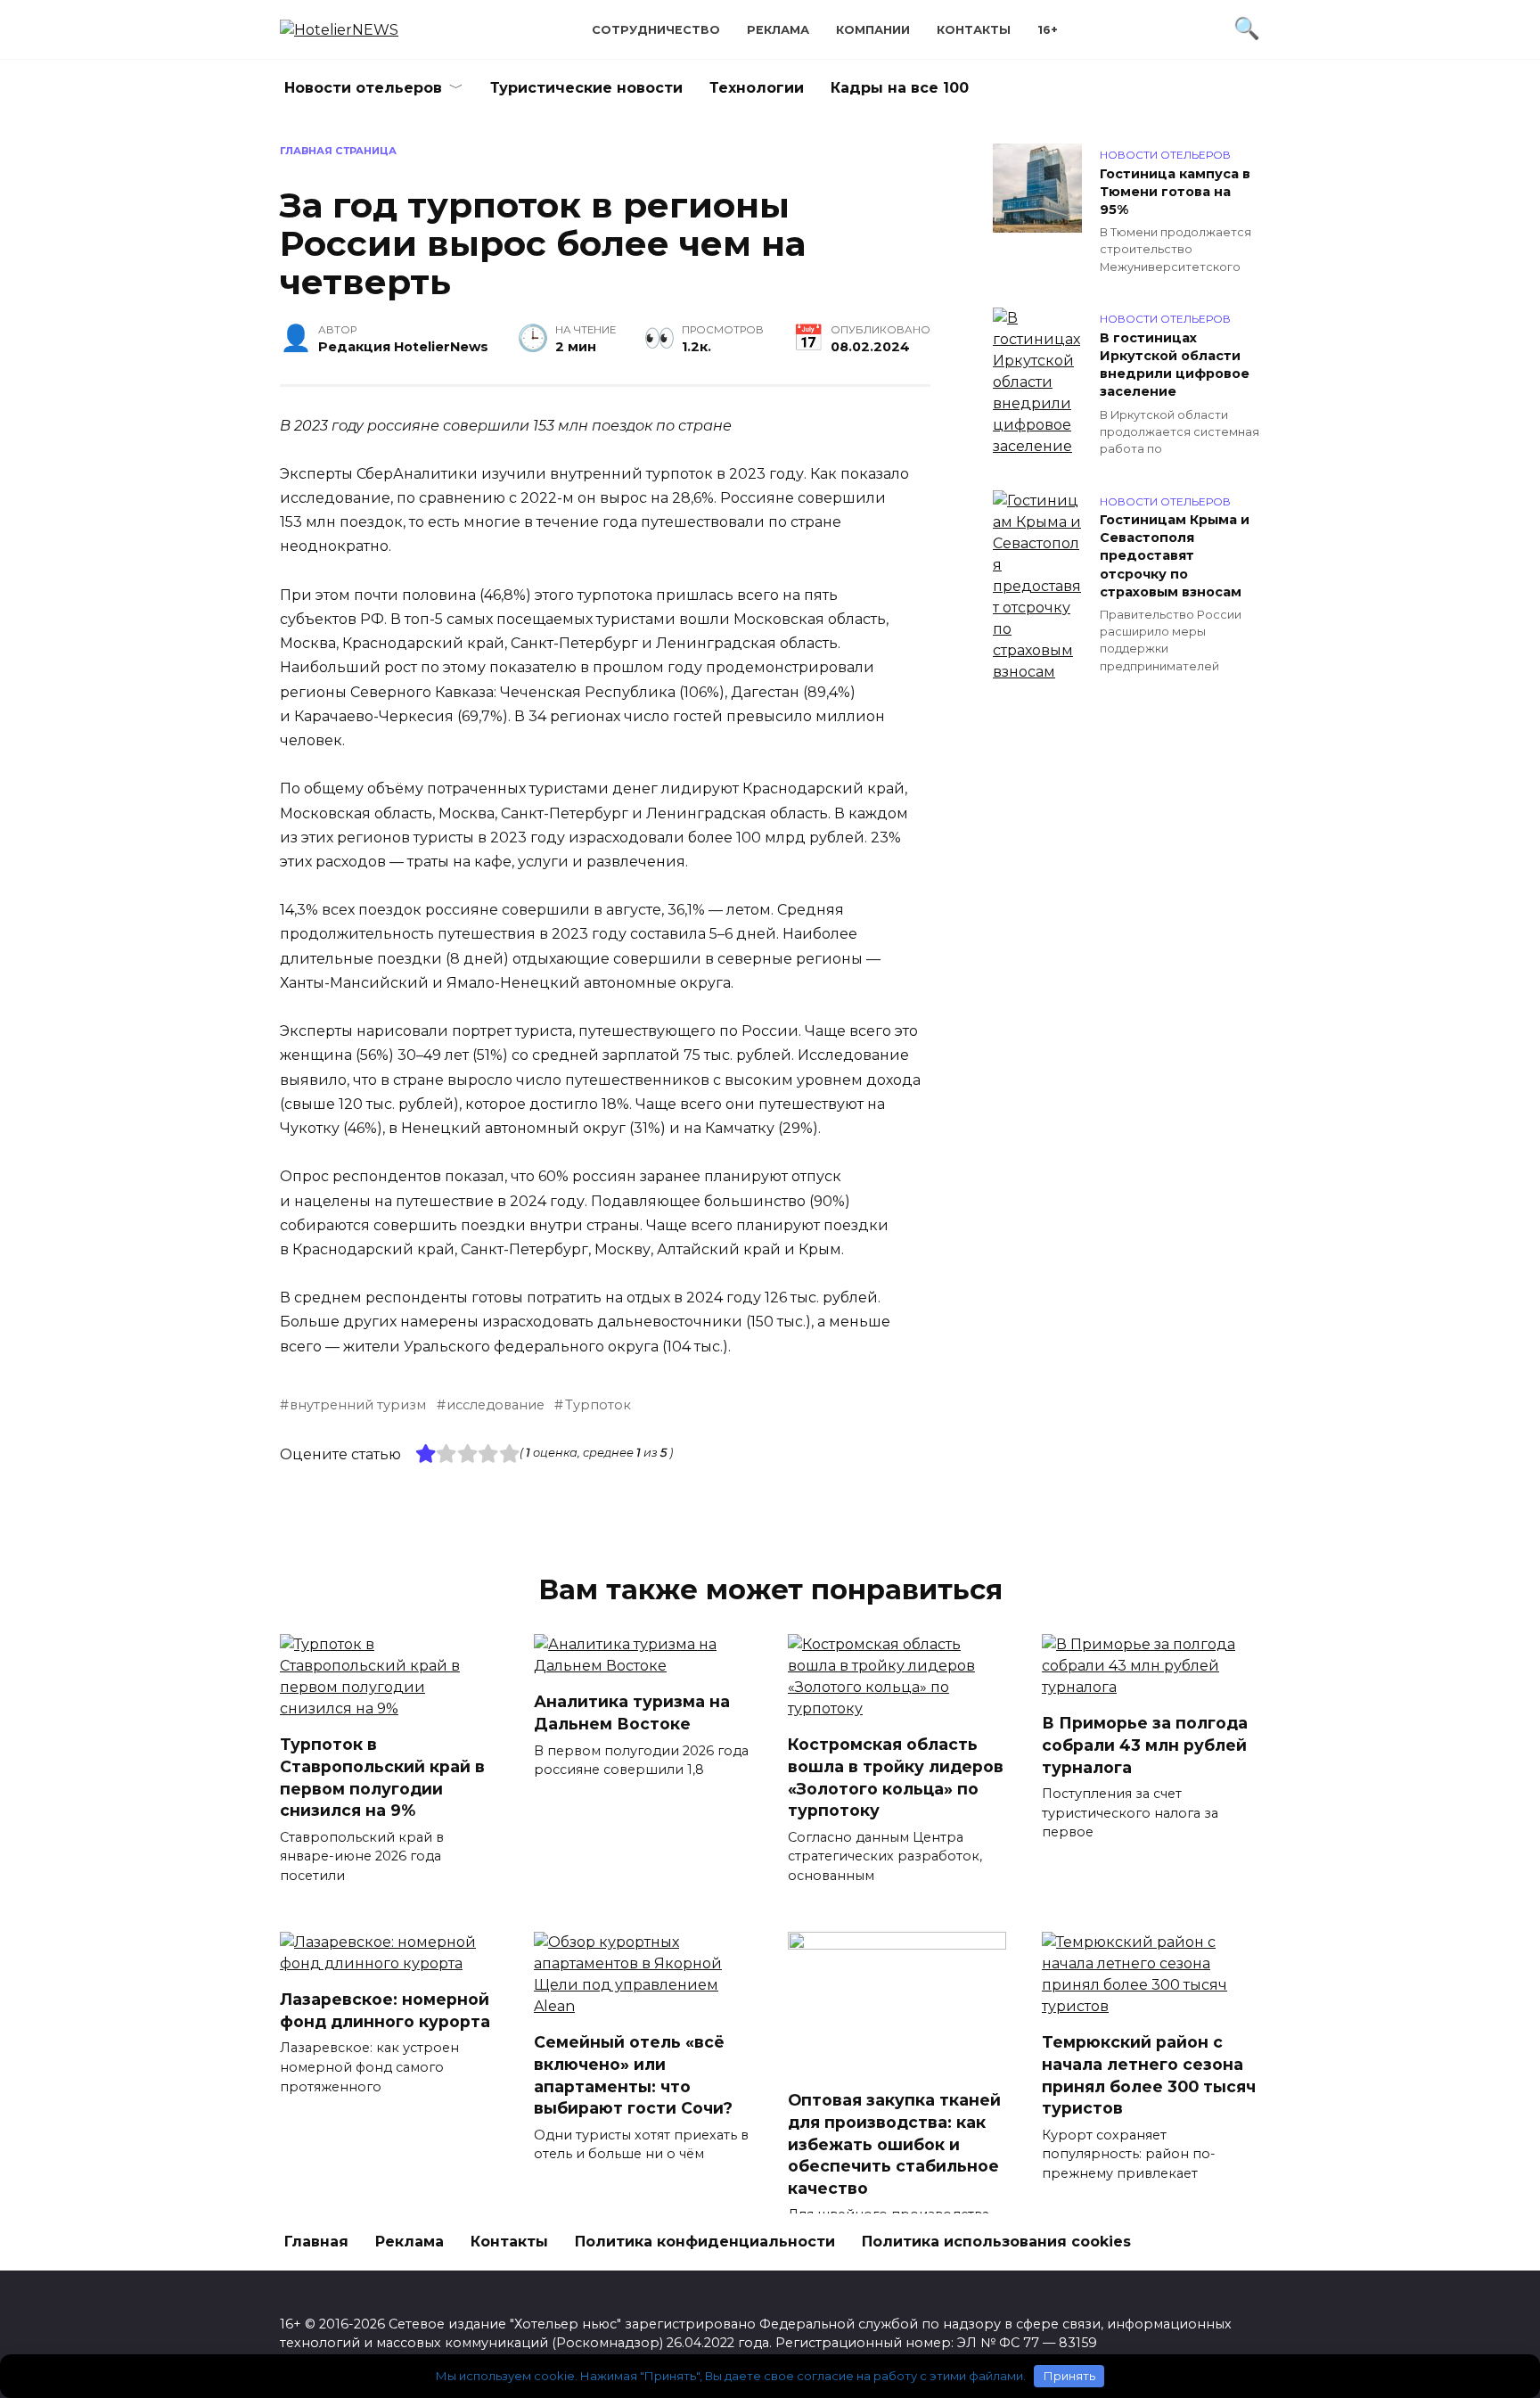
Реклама (778, 30)
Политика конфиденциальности (705, 2242)
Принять (1069, 2376)
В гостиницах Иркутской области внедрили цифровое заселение (1175, 365)
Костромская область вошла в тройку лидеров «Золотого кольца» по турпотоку (896, 1777)
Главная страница (338, 151)
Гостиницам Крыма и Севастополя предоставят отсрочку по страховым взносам (1175, 557)
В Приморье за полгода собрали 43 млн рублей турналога (1145, 1745)
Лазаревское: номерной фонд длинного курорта (385, 2010)
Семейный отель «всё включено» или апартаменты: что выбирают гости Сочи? (633, 2075)
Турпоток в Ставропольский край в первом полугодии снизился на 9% (382, 1777)
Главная (316, 2242)
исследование (496, 1405)
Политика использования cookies (996, 2242)
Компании (873, 30)
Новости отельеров (363, 88)
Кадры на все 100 (900, 88)
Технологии (757, 88)
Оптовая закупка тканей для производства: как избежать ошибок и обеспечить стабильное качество (894, 2144)
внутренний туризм (358, 1405)
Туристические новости (586, 88)
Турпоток (598, 1405)
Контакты (974, 30)
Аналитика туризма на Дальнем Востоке (632, 1712)
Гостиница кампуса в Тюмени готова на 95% (1175, 192)
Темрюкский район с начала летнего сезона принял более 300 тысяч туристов (1149, 2075)
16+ (1048, 30)
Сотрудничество (656, 30)
